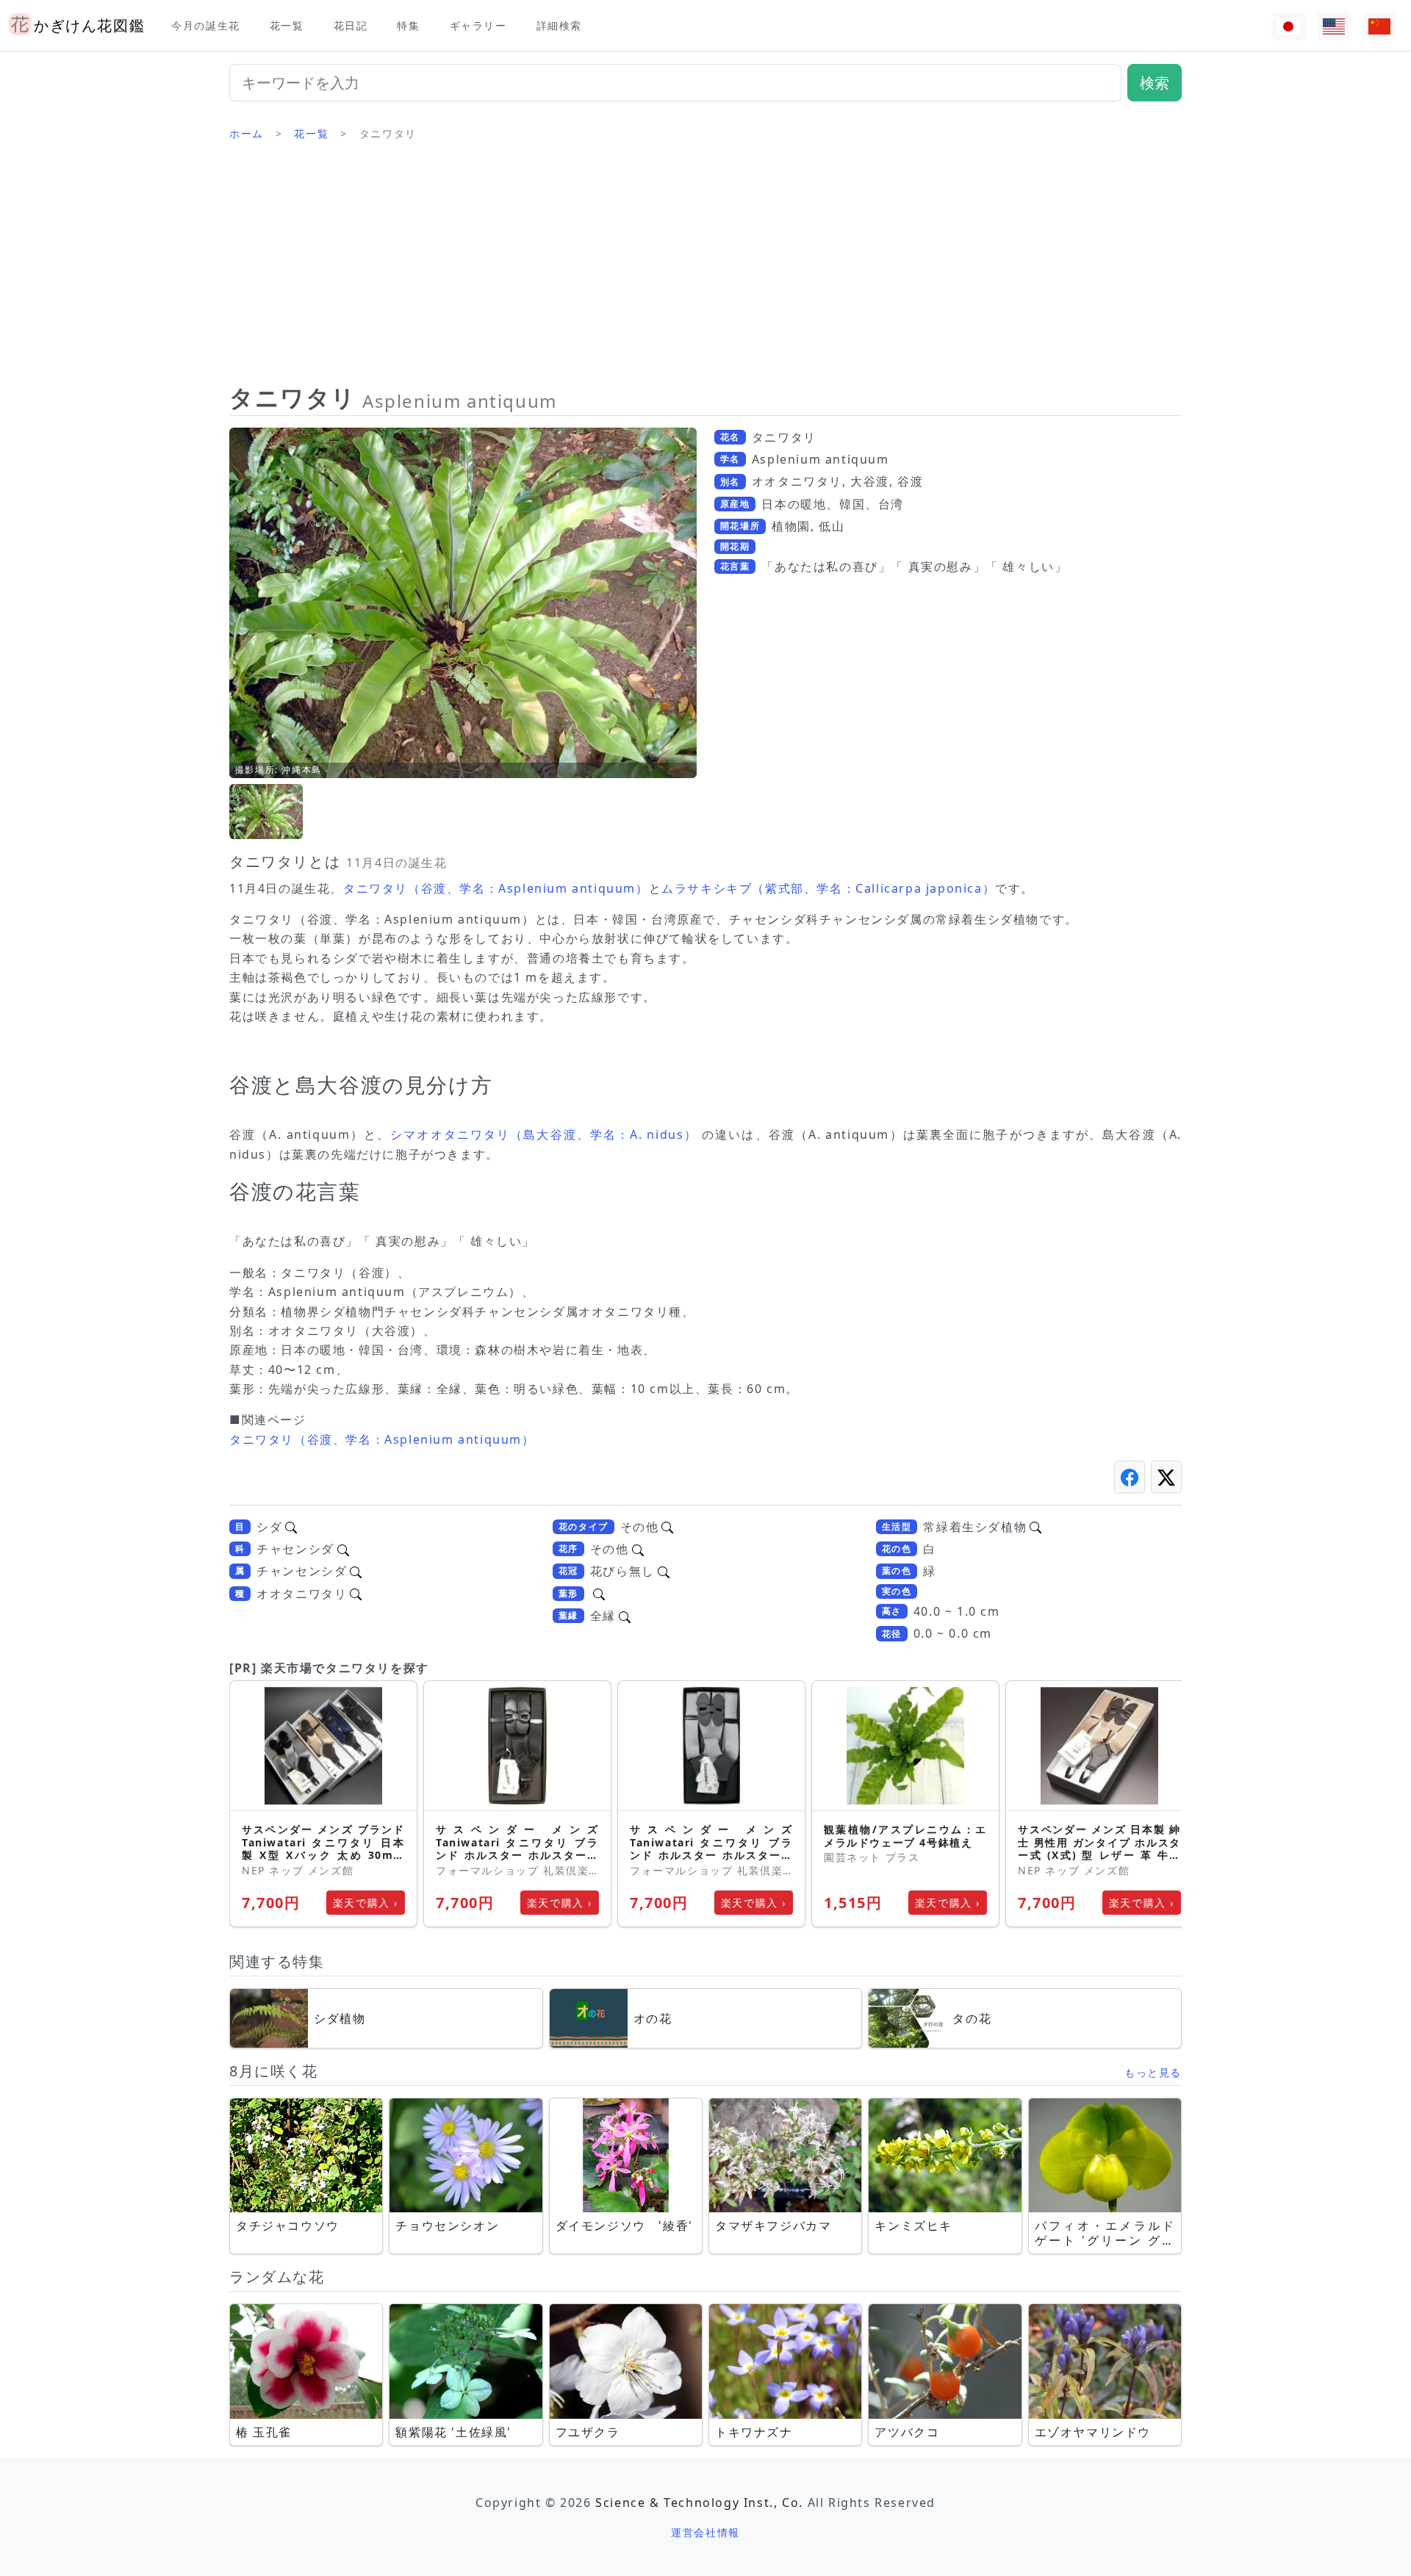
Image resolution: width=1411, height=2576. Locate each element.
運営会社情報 (705, 2532)
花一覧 (287, 25)
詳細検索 (559, 25)
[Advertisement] (705, 268)
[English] (1334, 26)
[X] (1166, 1476)
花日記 (351, 25)
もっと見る (1153, 2072)
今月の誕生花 (206, 25)
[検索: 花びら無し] (664, 1571)
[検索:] (599, 1594)
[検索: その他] (667, 1527)
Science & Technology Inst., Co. (699, 2503)
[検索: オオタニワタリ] (356, 1594)
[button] (266, 812)
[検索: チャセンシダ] (343, 1549)
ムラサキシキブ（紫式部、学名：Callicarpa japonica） (828, 888)
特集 (408, 25)
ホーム (247, 133)
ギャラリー (478, 25)
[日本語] (1288, 26)
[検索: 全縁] (625, 1616)
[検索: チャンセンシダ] (356, 1571)
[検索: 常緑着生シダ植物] (1035, 1527)
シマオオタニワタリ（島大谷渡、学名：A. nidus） (544, 1134)
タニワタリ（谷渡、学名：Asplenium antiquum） (496, 888)
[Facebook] (1130, 1476)
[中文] (1379, 26)
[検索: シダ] (291, 1527)
